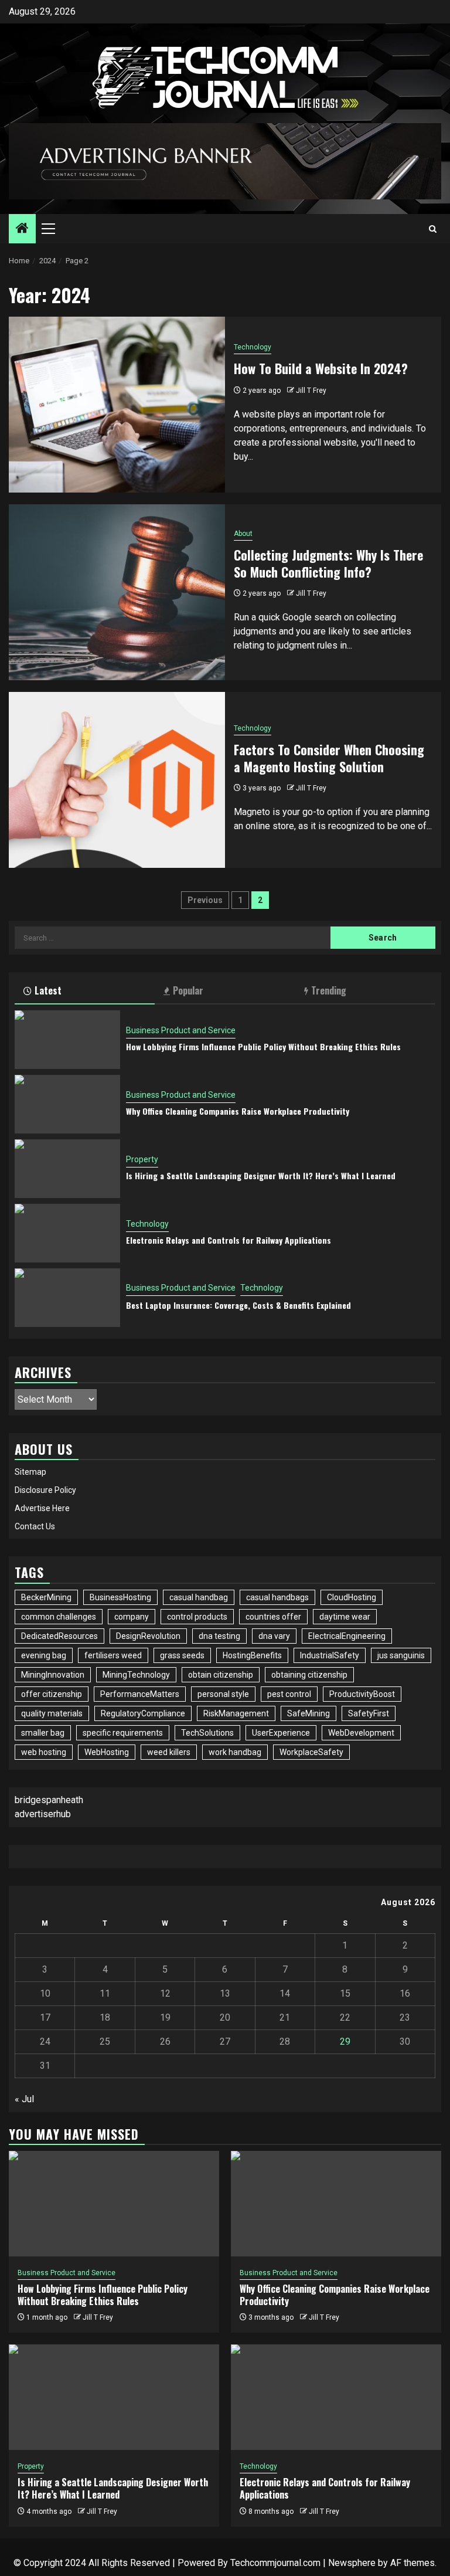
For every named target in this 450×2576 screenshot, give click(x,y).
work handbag (235, 1752)
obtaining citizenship (309, 1675)
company (132, 1617)
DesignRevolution (148, 1636)
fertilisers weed (113, 1655)
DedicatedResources (59, 1636)
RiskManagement (236, 1713)
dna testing (219, 1636)
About (243, 534)
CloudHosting (352, 1597)
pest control (289, 1694)
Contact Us (35, 1526)
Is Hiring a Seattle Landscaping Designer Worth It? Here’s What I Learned (261, 1175)
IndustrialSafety (330, 1655)
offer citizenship (52, 1694)
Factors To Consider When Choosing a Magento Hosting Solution (329, 758)
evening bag (44, 1655)
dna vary (274, 1636)
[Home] (22, 229)
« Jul (24, 2099)
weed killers (169, 1752)
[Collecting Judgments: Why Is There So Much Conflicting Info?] (117, 592)
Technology (253, 347)
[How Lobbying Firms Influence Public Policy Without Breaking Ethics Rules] (67, 1040)
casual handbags (277, 1597)
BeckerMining (46, 1597)
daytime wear (345, 1617)
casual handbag (199, 1597)
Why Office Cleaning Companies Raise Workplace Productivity (238, 1111)
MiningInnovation (53, 1675)
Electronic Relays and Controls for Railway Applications (229, 1240)
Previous (205, 900)
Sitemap (30, 1472)
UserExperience (281, 1733)
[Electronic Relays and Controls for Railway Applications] (67, 1233)
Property (142, 1159)
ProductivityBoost (362, 1694)
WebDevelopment (361, 1733)
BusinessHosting (120, 1597)
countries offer (273, 1617)
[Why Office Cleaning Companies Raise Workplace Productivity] (67, 1104)
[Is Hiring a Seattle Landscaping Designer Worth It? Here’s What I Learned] (67, 1169)
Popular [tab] (188, 990)
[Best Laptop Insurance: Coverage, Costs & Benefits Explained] (67, 1298)
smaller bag (43, 1733)
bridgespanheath (49, 1800)
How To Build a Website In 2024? (321, 368)
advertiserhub (43, 1814)
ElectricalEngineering (347, 1636)
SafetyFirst (369, 1713)
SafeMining (308, 1713)
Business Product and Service (181, 1030)
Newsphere (352, 2563)
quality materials (52, 1713)
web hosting (44, 1752)
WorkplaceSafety (311, 1752)
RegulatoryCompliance (143, 1713)
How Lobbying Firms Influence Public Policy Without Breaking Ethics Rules (263, 1046)
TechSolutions (207, 1733)
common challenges (59, 1617)
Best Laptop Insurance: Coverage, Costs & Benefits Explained (238, 1305)
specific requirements (123, 1733)
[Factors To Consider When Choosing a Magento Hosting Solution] (117, 780)
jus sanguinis (401, 1655)
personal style (223, 1694)
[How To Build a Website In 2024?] (117, 405)
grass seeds (182, 1655)
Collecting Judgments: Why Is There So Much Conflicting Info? (328, 563)
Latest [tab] (48, 990)
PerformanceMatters (140, 1694)
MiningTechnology (136, 1675)
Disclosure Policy (45, 1490)
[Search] (433, 229)
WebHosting (107, 1752)
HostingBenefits (252, 1655)
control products (197, 1617)
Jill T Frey (311, 391)
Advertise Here (42, 1508)
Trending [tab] (329, 990)
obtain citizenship (221, 1675)
